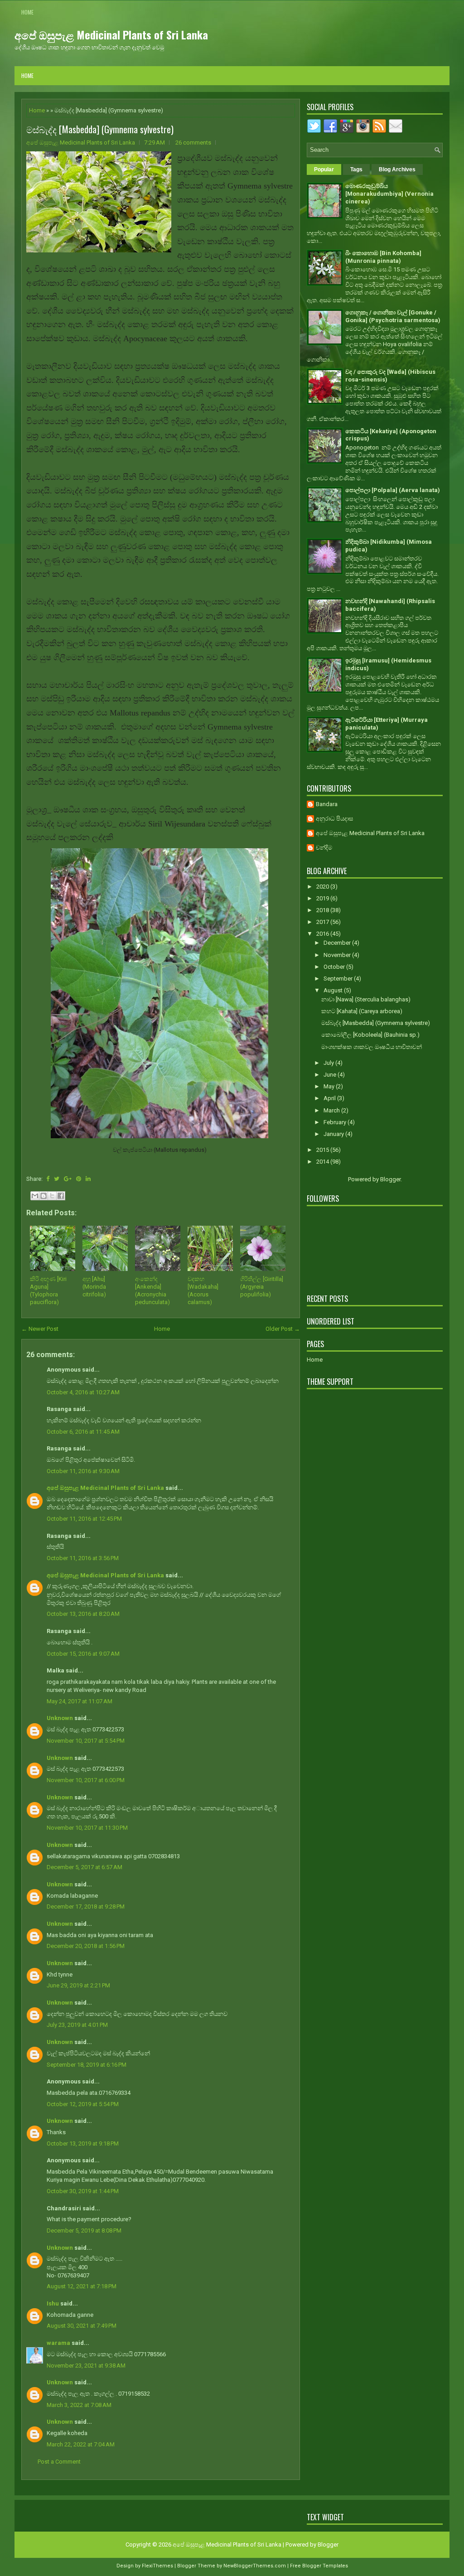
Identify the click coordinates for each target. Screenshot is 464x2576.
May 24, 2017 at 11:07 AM (80, 1701)
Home (27, 12)
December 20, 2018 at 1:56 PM (86, 1946)
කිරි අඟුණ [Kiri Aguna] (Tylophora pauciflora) (48, 1290)
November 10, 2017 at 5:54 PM (86, 1741)
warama (58, 2343)
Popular (324, 169)
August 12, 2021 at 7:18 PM (82, 2286)
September (339, 979)
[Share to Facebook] (61, 1196)
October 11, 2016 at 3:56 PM (83, 1558)
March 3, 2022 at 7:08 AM (79, 2405)
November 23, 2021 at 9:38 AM (86, 2366)
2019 (323, 898)
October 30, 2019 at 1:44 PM (83, 2191)
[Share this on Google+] (68, 1179)
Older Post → (283, 1329)
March (332, 1110)
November (338, 955)
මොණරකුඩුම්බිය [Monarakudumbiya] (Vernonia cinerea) (389, 194)
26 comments (193, 143)
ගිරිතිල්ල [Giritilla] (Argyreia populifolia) (262, 1287)
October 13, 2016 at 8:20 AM (83, 1614)
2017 (323, 922)
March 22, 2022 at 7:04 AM (81, 2444)
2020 (323, 887)
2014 (323, 1162)
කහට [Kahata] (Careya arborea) (362, 1011)
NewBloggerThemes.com (255, 2566)
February (336, 1122)
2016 (323, 934)
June (331, 1075)
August (334, 990)
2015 (323, 1150)
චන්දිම (324, 848)
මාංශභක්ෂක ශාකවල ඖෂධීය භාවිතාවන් (372, 1047)
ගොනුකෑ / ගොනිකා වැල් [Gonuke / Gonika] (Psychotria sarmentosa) (393, 316)
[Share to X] (52, 1196)
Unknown (60, 1718)
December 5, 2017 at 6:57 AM (85, 1867)
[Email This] (35, 1196)
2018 (323, 910)
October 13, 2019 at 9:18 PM (83, 2143)
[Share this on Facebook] (48, 1179)
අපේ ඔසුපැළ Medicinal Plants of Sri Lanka (111, 34)
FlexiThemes (157, 2566)
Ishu (53, 2303)
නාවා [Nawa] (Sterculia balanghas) (366, 999)
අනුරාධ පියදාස (334, 819)
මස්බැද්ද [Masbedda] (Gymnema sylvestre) (100, 129)
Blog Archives (397, 169)
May (330, 1086)
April (330, 1098)
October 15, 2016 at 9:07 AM (83, 1654)
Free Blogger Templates (319, 2566)
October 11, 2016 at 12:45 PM (84, 1519)
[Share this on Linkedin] (88, 1179)
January (334, 1134)
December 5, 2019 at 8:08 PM (84, 2230)
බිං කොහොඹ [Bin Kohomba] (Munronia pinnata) (383, 257)
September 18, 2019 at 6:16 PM (87, 2065)
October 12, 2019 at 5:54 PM (83, 2104)
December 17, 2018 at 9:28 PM (86, 1907)
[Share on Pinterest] (79, 1179)
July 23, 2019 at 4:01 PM (77, 2025)
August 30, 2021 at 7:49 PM (82, 2326)
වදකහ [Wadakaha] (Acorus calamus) (203, 1290)
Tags (356, 169)
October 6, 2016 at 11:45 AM (83, 1432)
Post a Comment (59, 2462)
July (329, 1063)
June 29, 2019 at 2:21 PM (78, 1985)
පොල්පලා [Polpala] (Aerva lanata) (393, 490)
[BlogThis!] (43, 1196)
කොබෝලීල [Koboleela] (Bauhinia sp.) (370, 1035)
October (335, 967)
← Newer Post (40, 1329)
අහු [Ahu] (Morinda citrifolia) (94, 1287)
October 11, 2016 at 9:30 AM (83, 1471)
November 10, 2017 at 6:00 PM (86, 1780)
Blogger (390, 1179)
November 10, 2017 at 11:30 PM (87, 1828)
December (338, 943)
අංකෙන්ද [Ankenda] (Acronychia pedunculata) (152, 1290)
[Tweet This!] (57, 1179)
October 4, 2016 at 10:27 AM (83, 1392)
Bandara (327, 804)
